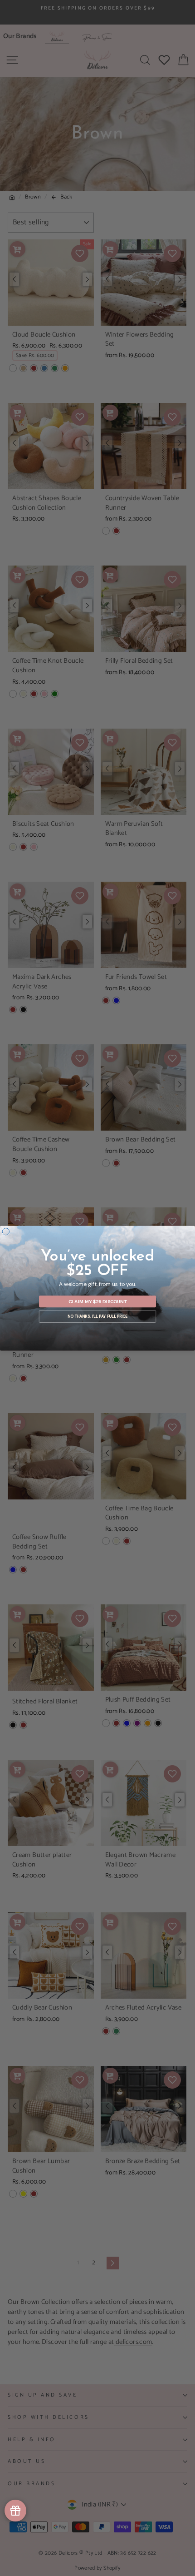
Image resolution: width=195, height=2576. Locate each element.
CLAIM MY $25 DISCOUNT (98, 1301)
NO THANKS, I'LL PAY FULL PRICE (97, 1316)
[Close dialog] (6, 1231)
